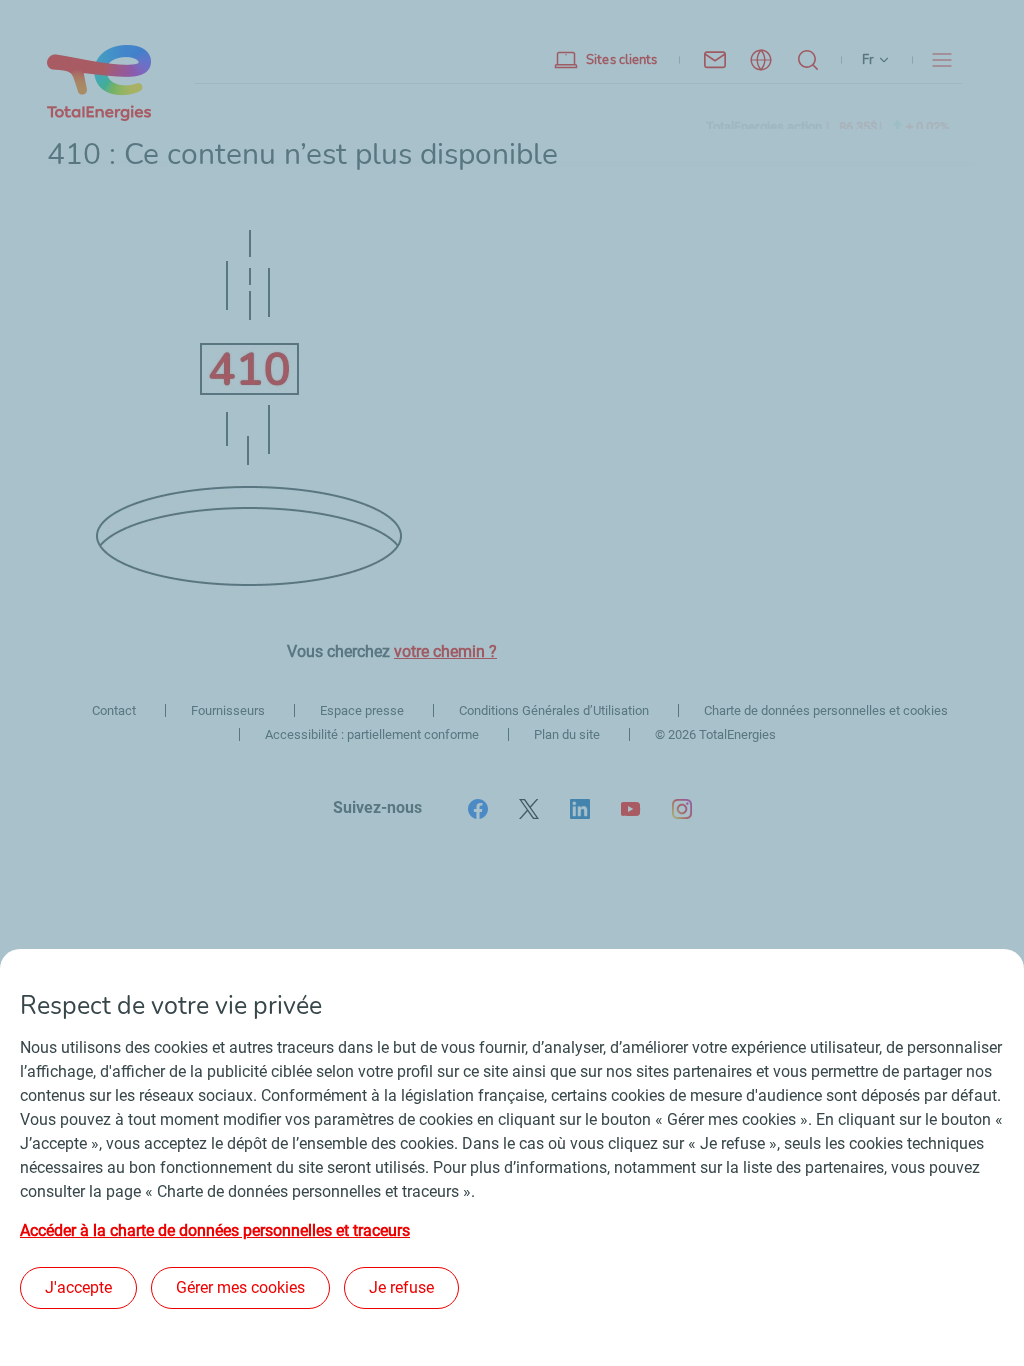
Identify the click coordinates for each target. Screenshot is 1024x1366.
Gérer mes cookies (240, 1287)
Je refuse (401, 1287)
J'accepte (78, 1287)
